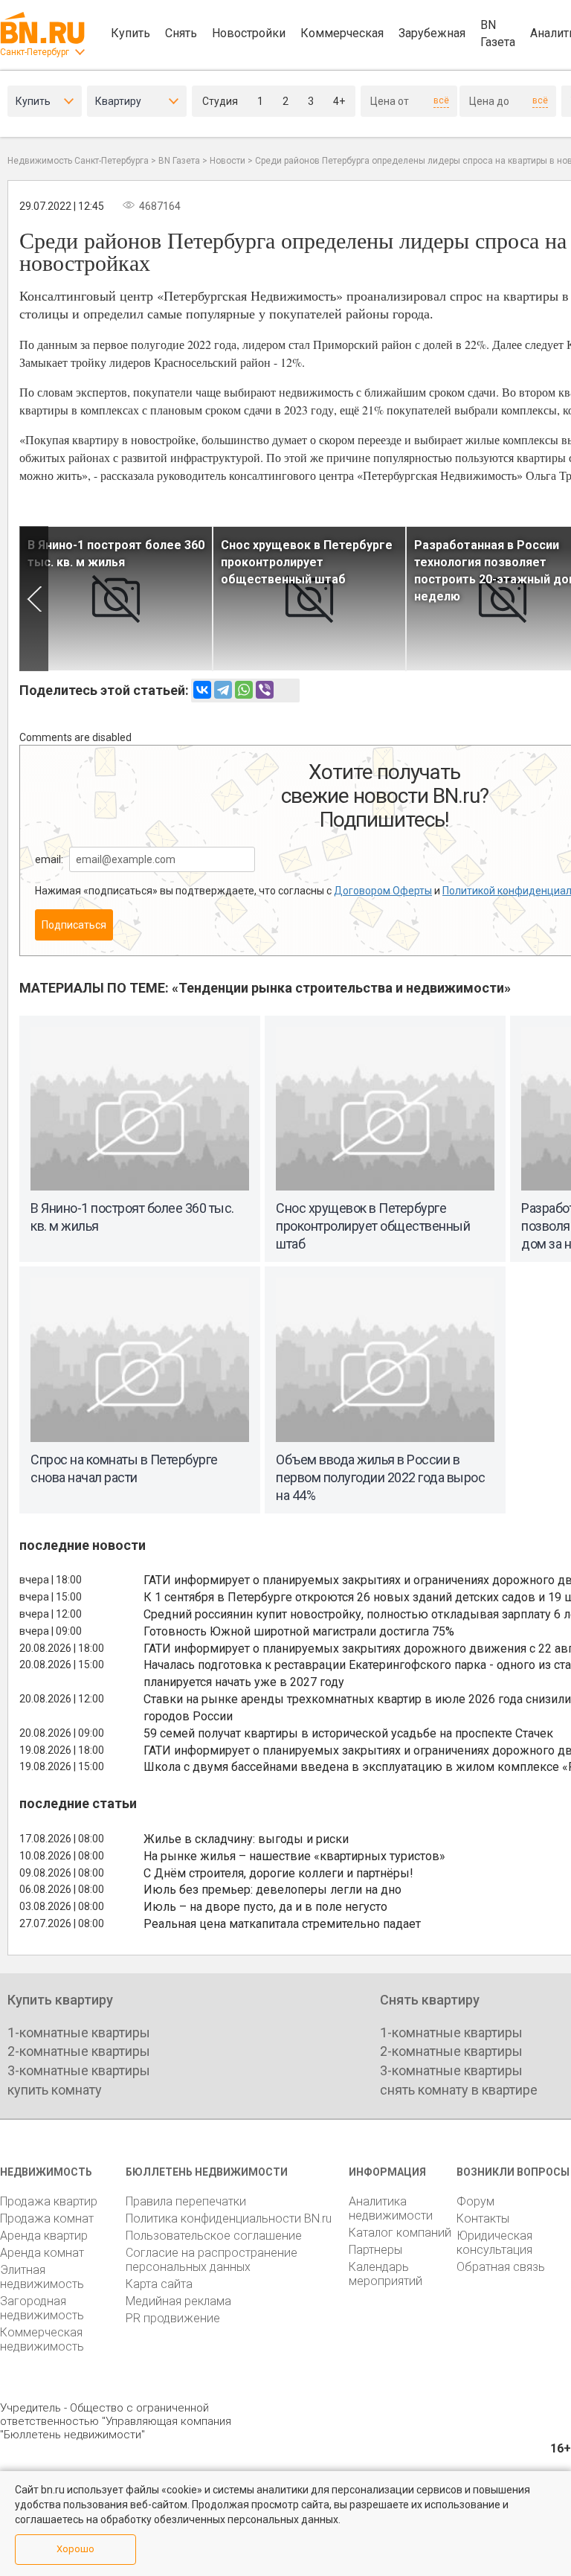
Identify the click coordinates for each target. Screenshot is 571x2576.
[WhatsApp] (244, 690)
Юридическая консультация (494, 2243)
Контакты (483, 2218)
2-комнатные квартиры (79, 2051)
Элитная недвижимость (42, 2277)
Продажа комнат (47, 2218)
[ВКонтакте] (202, 690)
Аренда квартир (44, 2236)
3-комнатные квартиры (79, 2070)
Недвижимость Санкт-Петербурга (78, 161)
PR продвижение (173, 2318)
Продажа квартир (49, 2201)
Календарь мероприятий (385, 2274)
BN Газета (498, 33)
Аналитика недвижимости (391, 2208)
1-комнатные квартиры (79, 2032)
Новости (228, 161)
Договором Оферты (383, 891)
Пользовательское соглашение (214, 2236)
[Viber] (265, 690)
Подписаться (74, 925)
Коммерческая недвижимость (42, 2339)
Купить (130, 33)
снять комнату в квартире (459, 2090)
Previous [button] (34, 599)
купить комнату (55, 2090)
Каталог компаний (400, 2233)
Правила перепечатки (186, 2201)
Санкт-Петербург (35, 52)
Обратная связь (501, 2267)
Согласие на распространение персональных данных (212, 2260)
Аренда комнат (42, 2253)
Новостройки (249, 33)
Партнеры (375, 2250)
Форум (475, 2201)
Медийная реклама (178, 2301)
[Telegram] (223, 690)
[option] (116, 599)
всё (441, 100)
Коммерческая (342, 33)
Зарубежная (432, 33)
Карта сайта (159, 2284)
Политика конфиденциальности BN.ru (229, 2218)
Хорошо (75, 2549)
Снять (181, 33)
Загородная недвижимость (42, 2308)
